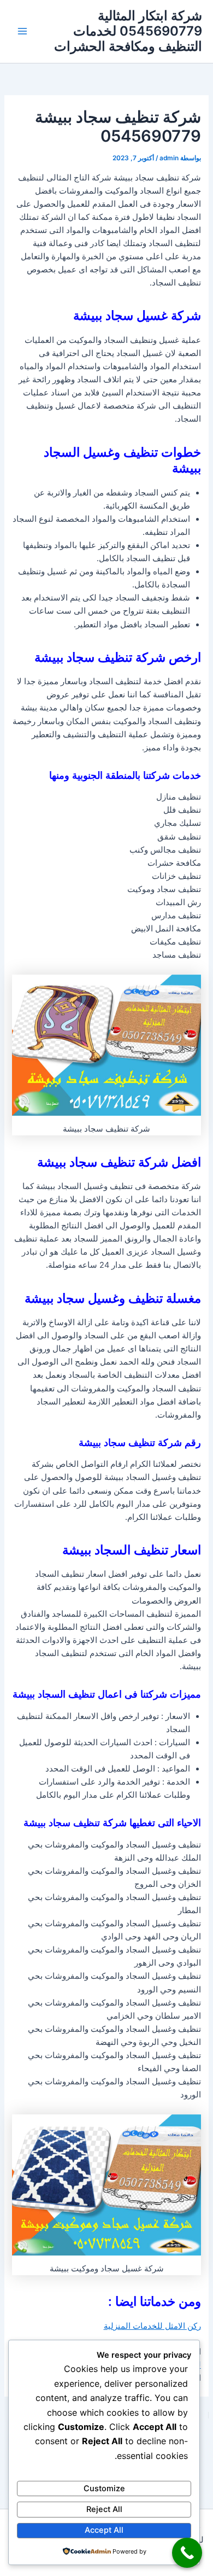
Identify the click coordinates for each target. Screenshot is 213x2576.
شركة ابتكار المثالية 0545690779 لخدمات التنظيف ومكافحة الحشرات (128, 31)
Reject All (104, 2509)
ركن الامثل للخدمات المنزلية (152, 2326)
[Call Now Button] (187, 2553)
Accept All (104, 2530)
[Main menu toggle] (22, 31)
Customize (104, 2488)
